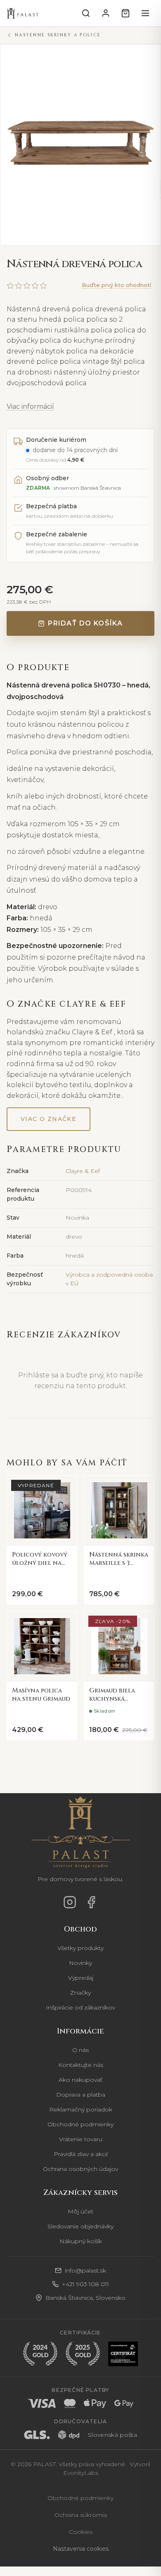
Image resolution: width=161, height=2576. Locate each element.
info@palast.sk (85, 2270)
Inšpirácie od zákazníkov (80, 2007)
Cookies (81, 2531)
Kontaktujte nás (81, 2064)
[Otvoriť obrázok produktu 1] (80, 145)
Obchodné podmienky (80, 2124)
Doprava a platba (81, 2094)
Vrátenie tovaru (81, 2139)
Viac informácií (30, 406)
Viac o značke (49, 1119)
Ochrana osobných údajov (80, 2168)
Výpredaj (81, 1977)
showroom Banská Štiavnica (87, 488)
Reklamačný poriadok (81, 2109)
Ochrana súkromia (81, 2514)
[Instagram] (70, 1902)
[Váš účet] (106, 13)
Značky (80, 1992)
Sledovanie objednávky (80, 2226)
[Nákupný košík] (125, 13)
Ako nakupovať (80, 2079)
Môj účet (80, 2211)
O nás (80, 2050)
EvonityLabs (81, 2472)
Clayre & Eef (83, 1171)
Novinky (80, 1962)
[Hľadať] (86, 13)
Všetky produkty (80, 1948)
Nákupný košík (81, 2241)
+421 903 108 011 (85, 2284)
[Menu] (145, 13)
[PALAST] (23, 13)
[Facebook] (91, 1902)
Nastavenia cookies (81, 2548)
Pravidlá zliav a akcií (81, 2154)
